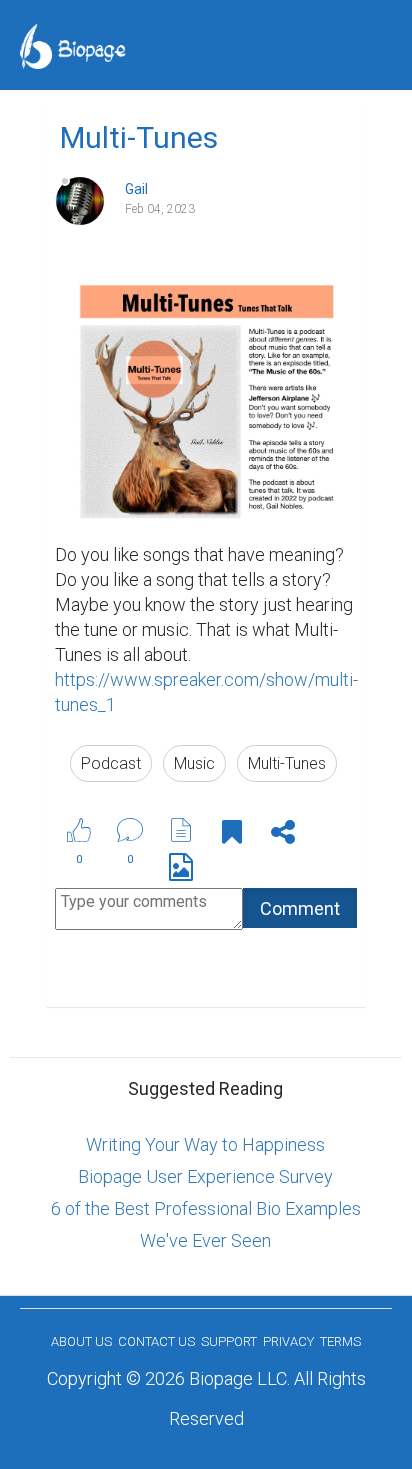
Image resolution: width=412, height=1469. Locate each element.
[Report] (181, 830)
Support (229, 1341)
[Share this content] (283, 835)
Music (194, 763)
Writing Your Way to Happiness (205, 1144)
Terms (340, 1341)
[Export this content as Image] (181, 870)
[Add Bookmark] (232, 835)
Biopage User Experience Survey (205, 1176)
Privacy (288, 1341)
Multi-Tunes (287, 763)
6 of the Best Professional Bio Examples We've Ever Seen (206, 1224)
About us (81, 1341)
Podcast (111, 763)
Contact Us (156, 1341)
